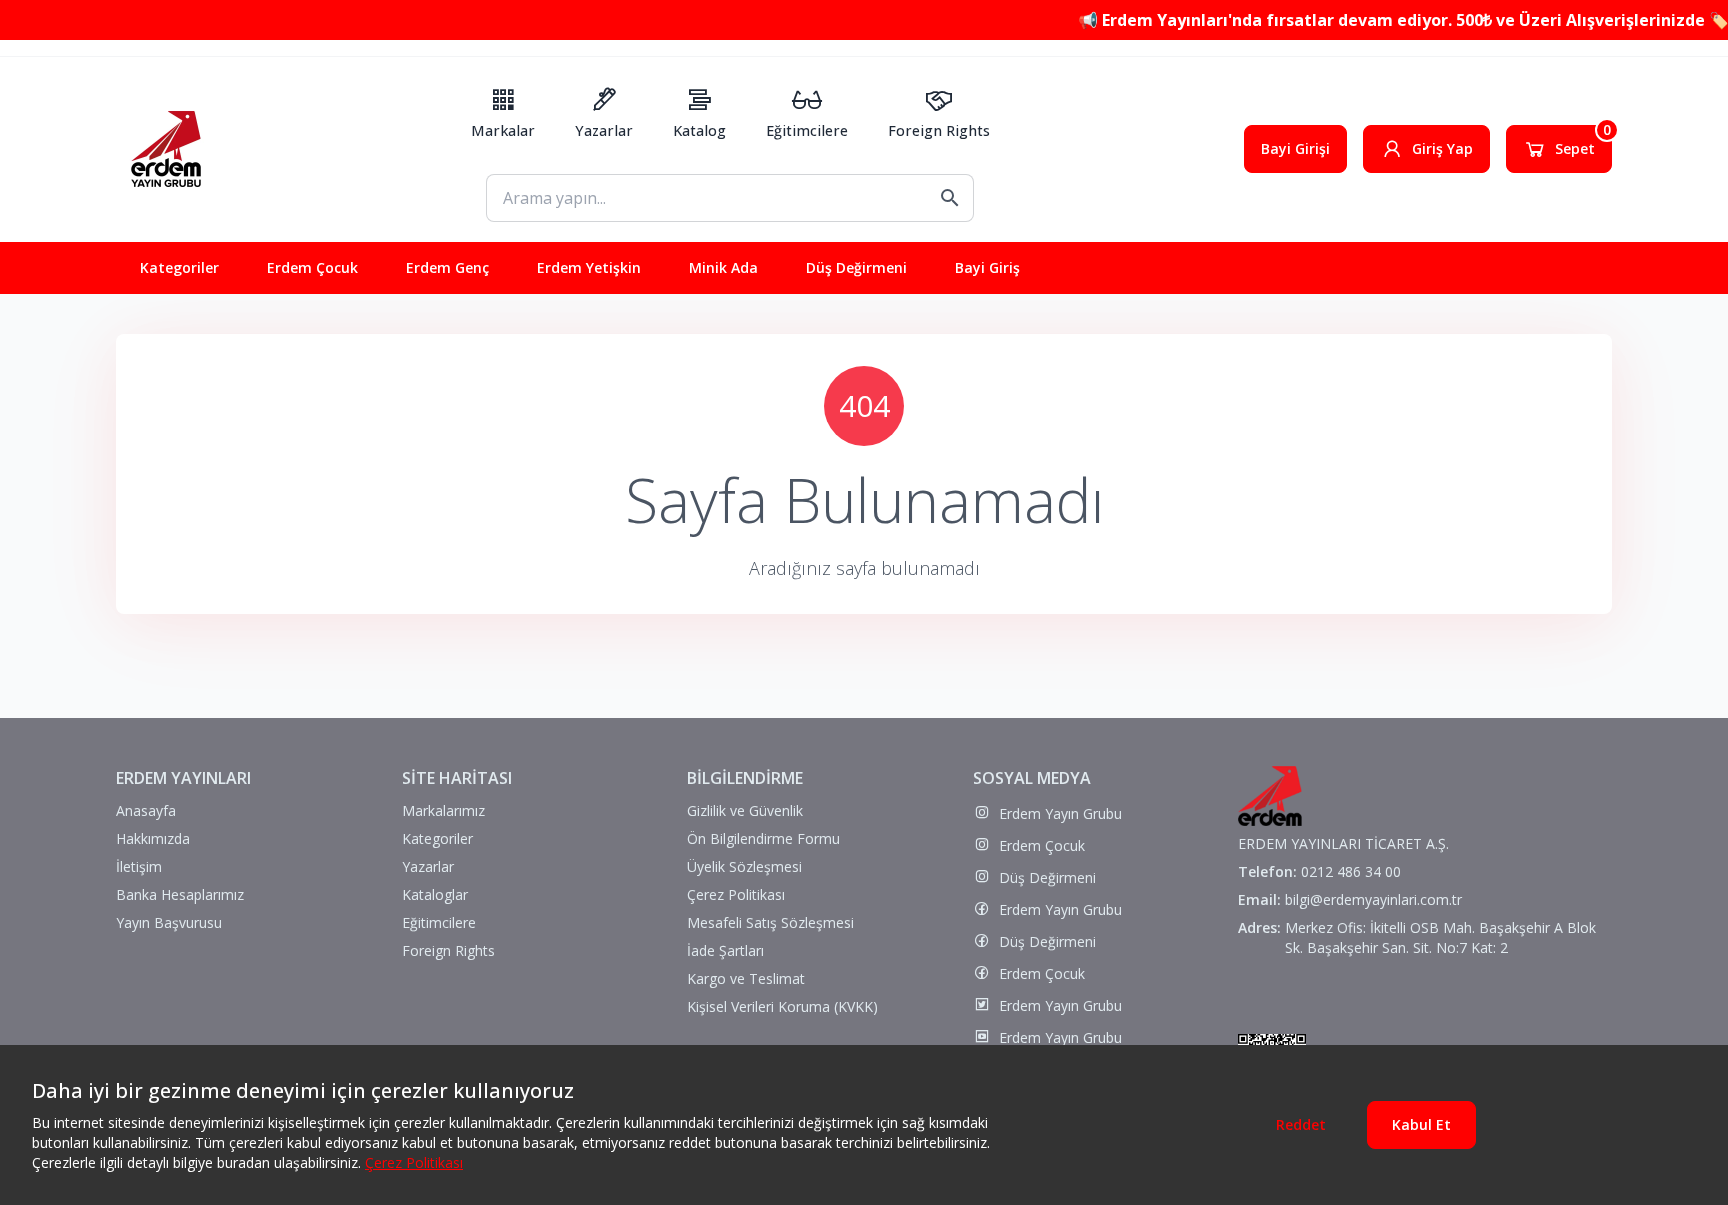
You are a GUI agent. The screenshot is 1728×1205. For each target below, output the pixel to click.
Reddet (1301, 1124)
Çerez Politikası (414, 1162)
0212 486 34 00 (1351, 871)
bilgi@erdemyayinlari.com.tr (1373, 899)
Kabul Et (1421, 1124)
